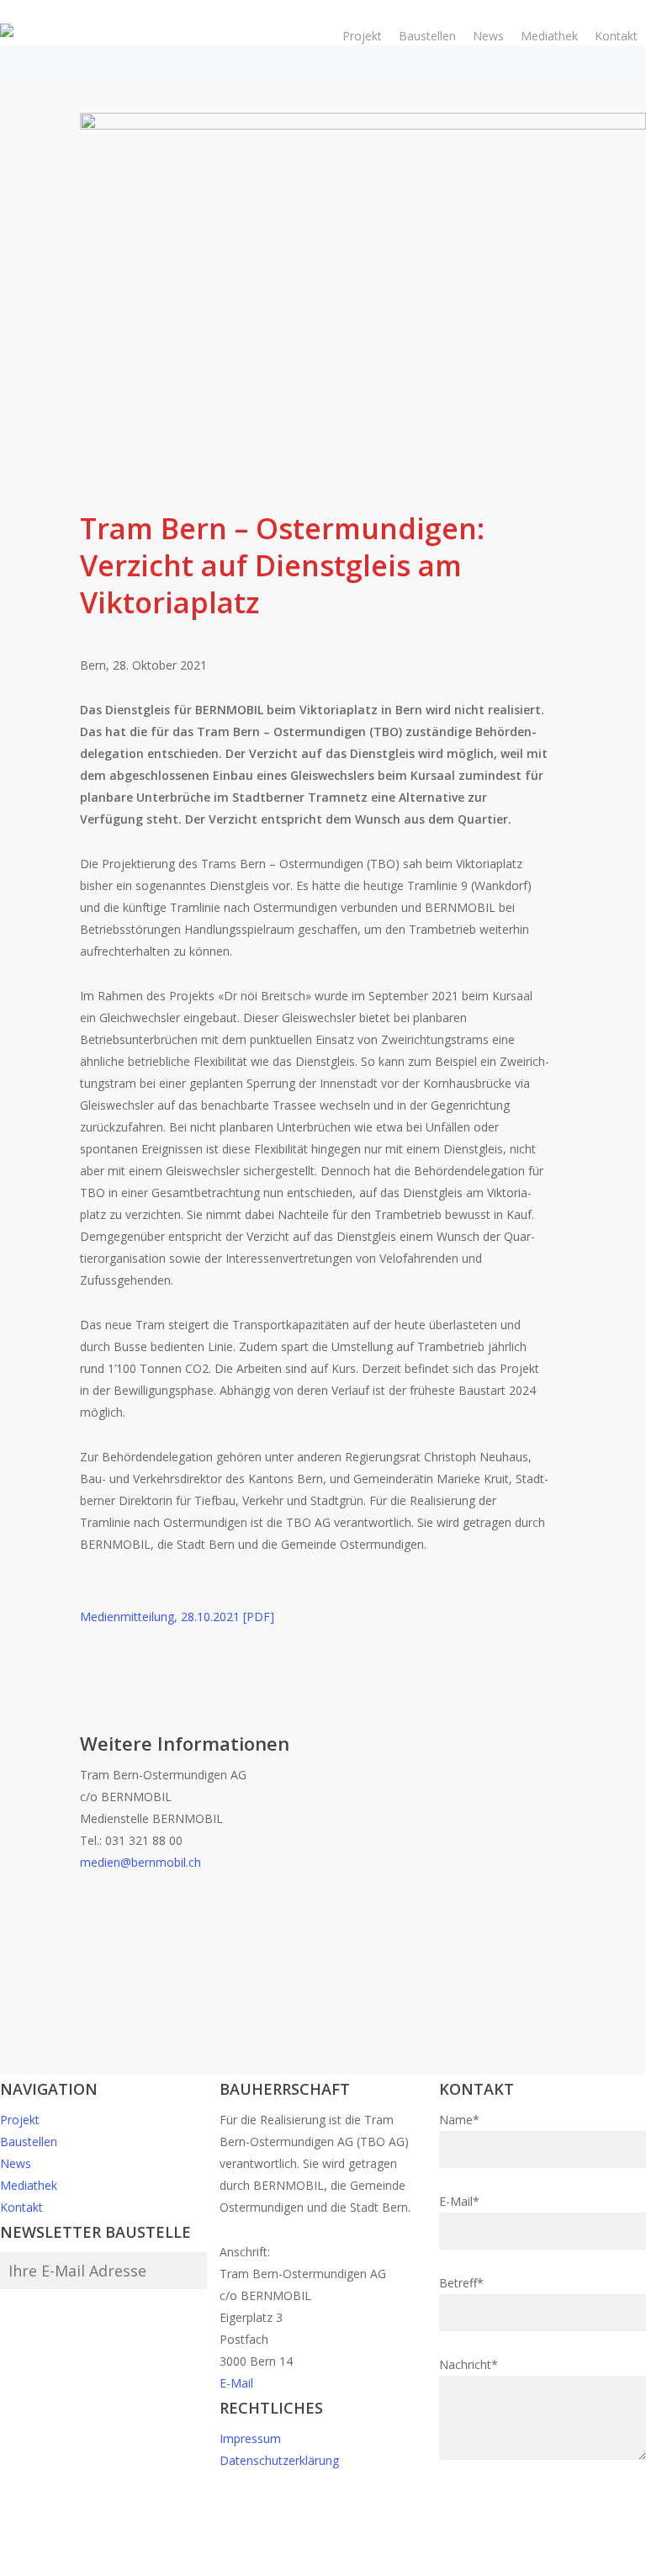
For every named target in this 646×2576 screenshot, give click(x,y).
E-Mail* (459, 2201)
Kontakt (21, 2207)
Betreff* (461, 2283)
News (16, 2163)
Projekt (20, 2120)
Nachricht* (469, 2364)
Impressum (250, 2438)
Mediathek (29, 2185)
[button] (323, 2565)
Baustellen (29, 2141)
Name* (459, 2120)
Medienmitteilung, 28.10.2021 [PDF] (177, 1617)
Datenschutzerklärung (279, 2460)
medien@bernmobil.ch (140, 1862)
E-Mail (236, 2383)
